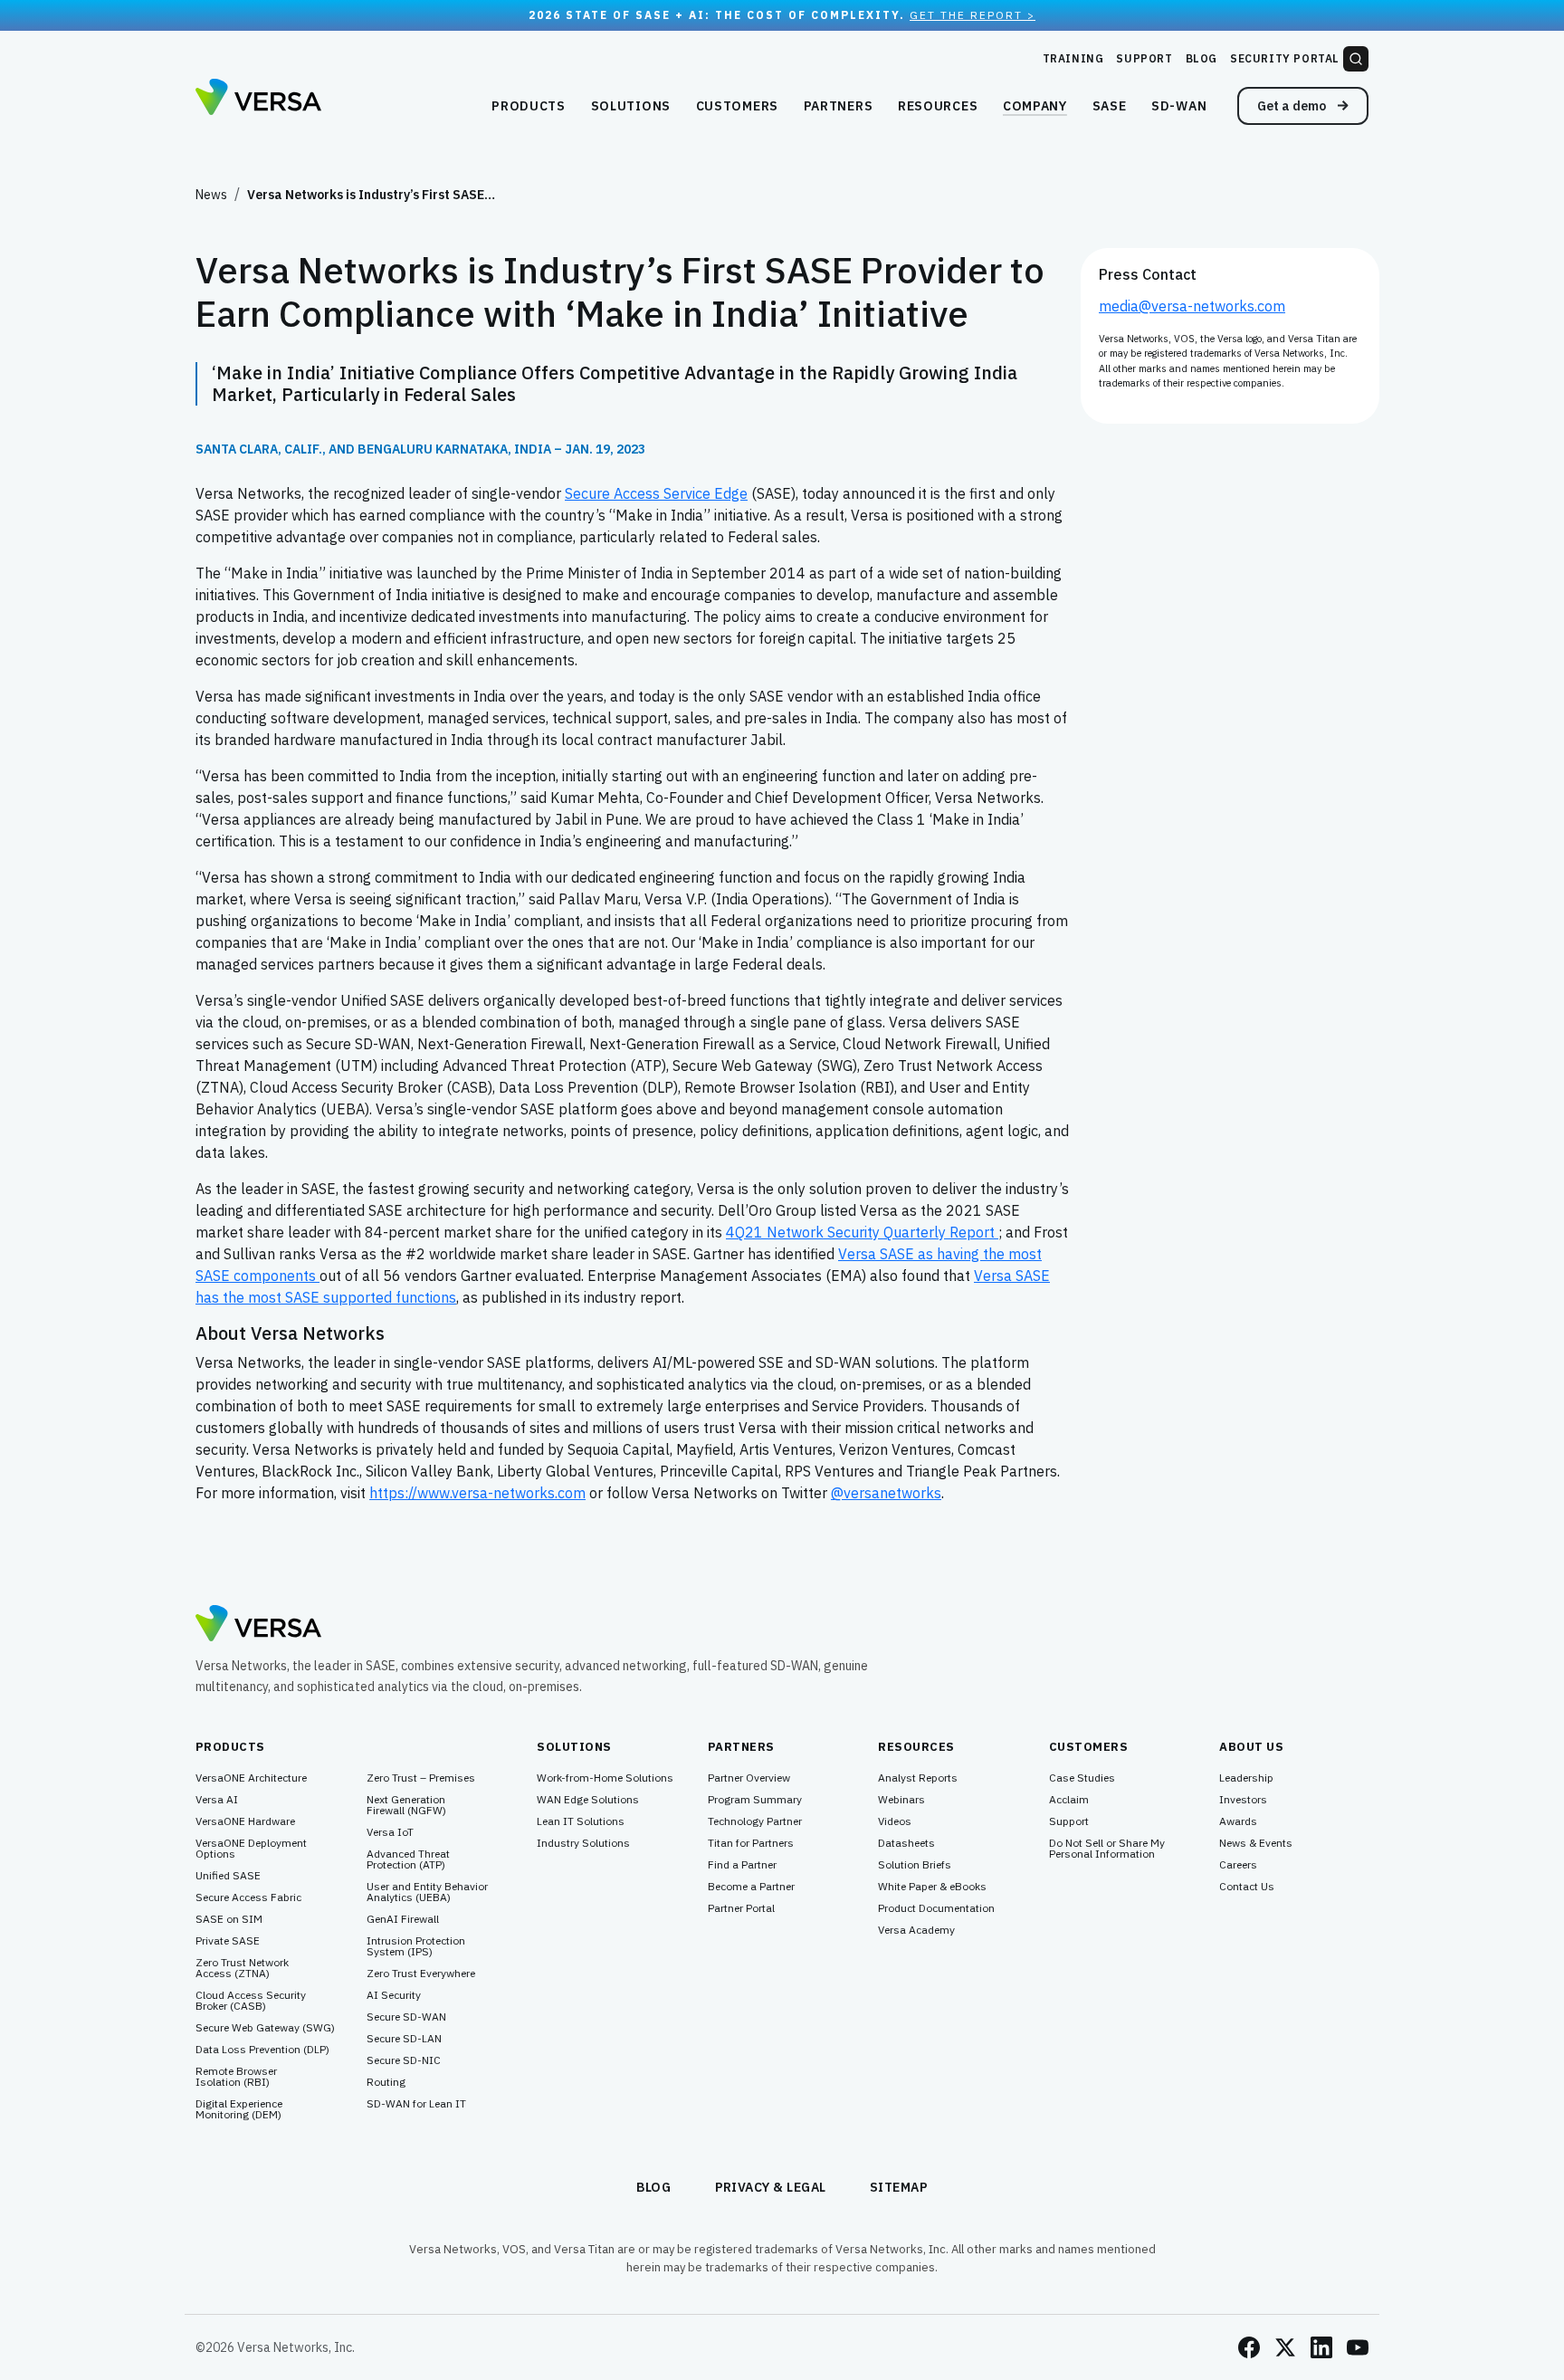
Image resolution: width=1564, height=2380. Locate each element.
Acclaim (1069, 1800)
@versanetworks (886, 1493)
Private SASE (228, 1941)
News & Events (1256, 1843)
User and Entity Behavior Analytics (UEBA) (427, 1892)
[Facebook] (1249, 2347)
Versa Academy (916, 1930)
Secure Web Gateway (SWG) (265, 2028)
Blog (1202, 58)
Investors (1243, 1800)
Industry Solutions (583, 1843)
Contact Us (1247, 1887)
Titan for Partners (751, 1843)
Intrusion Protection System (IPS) (416, 1946)
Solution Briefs (915, 1865)
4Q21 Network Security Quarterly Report (862, 1232)
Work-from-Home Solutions (605, 1778)
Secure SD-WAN (406, 2017)
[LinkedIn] (1321, 2347)
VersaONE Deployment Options (251, 1849)
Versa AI (217, 1800)
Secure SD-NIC (404, 2060)
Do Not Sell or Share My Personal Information (1107, 1849)
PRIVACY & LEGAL (771, 2187)
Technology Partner (755, 1821)
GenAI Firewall (403, 1919)
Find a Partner (742, 1865)
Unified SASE (228, 1876)
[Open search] (1356, 59)
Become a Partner (751, 1887)
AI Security (394, 1995)
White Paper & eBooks (932, 1887)
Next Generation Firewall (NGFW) (406, 1805)
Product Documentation (936, 1908)
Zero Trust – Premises (421, 1778)
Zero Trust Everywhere (421, 1974)
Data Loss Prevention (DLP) (262, 2050)
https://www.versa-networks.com (477, 1493)
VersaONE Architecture (251, 1778)
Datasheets (906, 1843)
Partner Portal (741, 1908)
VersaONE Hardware (245, 1821)
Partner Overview (749, 1778)
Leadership (1246, 1778)
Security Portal (1285, 58)
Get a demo (1293, 106)
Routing (386, 2082)
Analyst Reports (918, 1778)
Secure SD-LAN (404, 2039)
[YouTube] (1358, 2347)
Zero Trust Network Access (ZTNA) (242, 1968)
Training (1073, 58)
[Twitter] (1285, 2347)
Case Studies (1082, 1778)
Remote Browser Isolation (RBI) (236, 2077)
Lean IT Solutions (581, 1821)
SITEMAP (899, 2187)
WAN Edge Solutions (588, 1800)
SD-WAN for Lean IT (416, 2104)
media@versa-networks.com (1192, 306)
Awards (1238, 1821)
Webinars (901, 1800)
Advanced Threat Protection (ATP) (408, 1859)
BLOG (654, 2187)
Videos (895, 1821)
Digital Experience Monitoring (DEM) (239, 2109)
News (211, 195)
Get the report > (973, 15)
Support (1144, 58)
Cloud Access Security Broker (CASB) (251, 2001)
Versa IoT (390, 1832)
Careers (1238, 1865)
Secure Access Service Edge (656, 493)
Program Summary (755, 1800)
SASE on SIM (229, 1919)
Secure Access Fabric (248, 1897)
